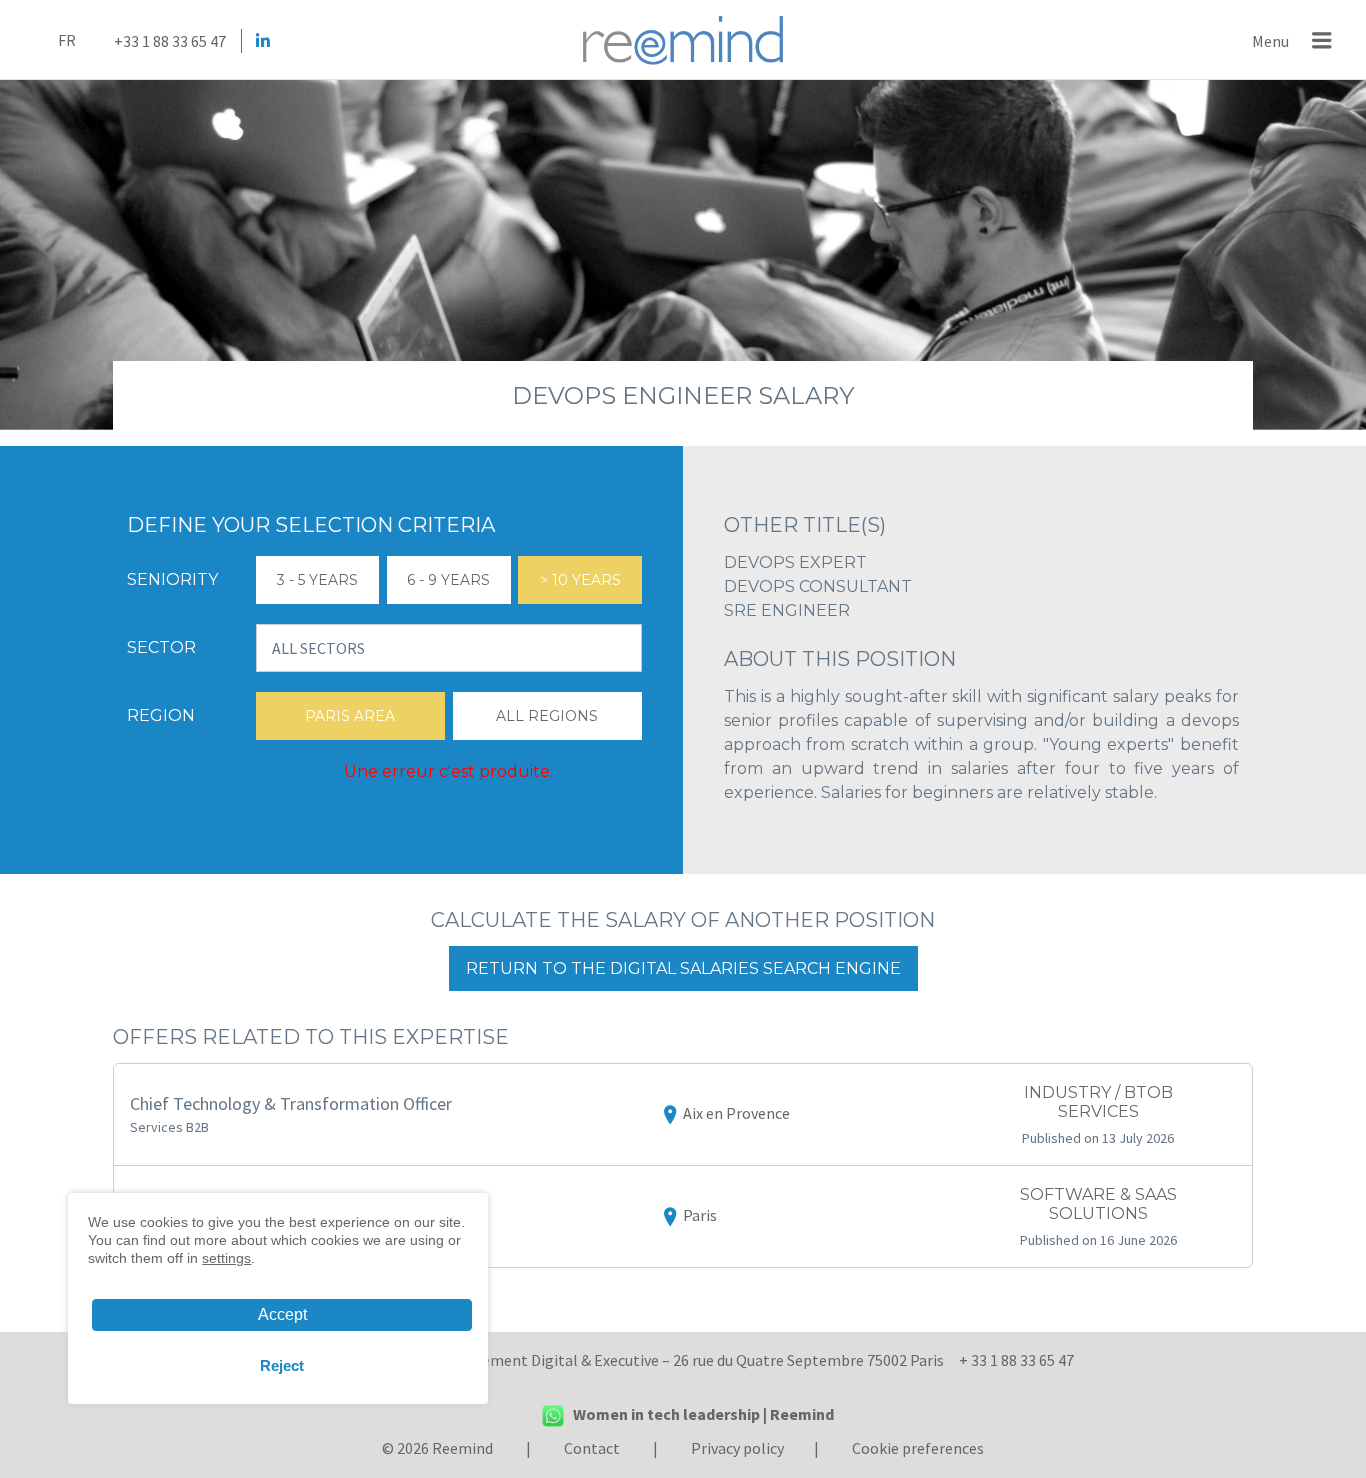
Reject (282, 1365)
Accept (282, 1314)
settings (226, 1258)
